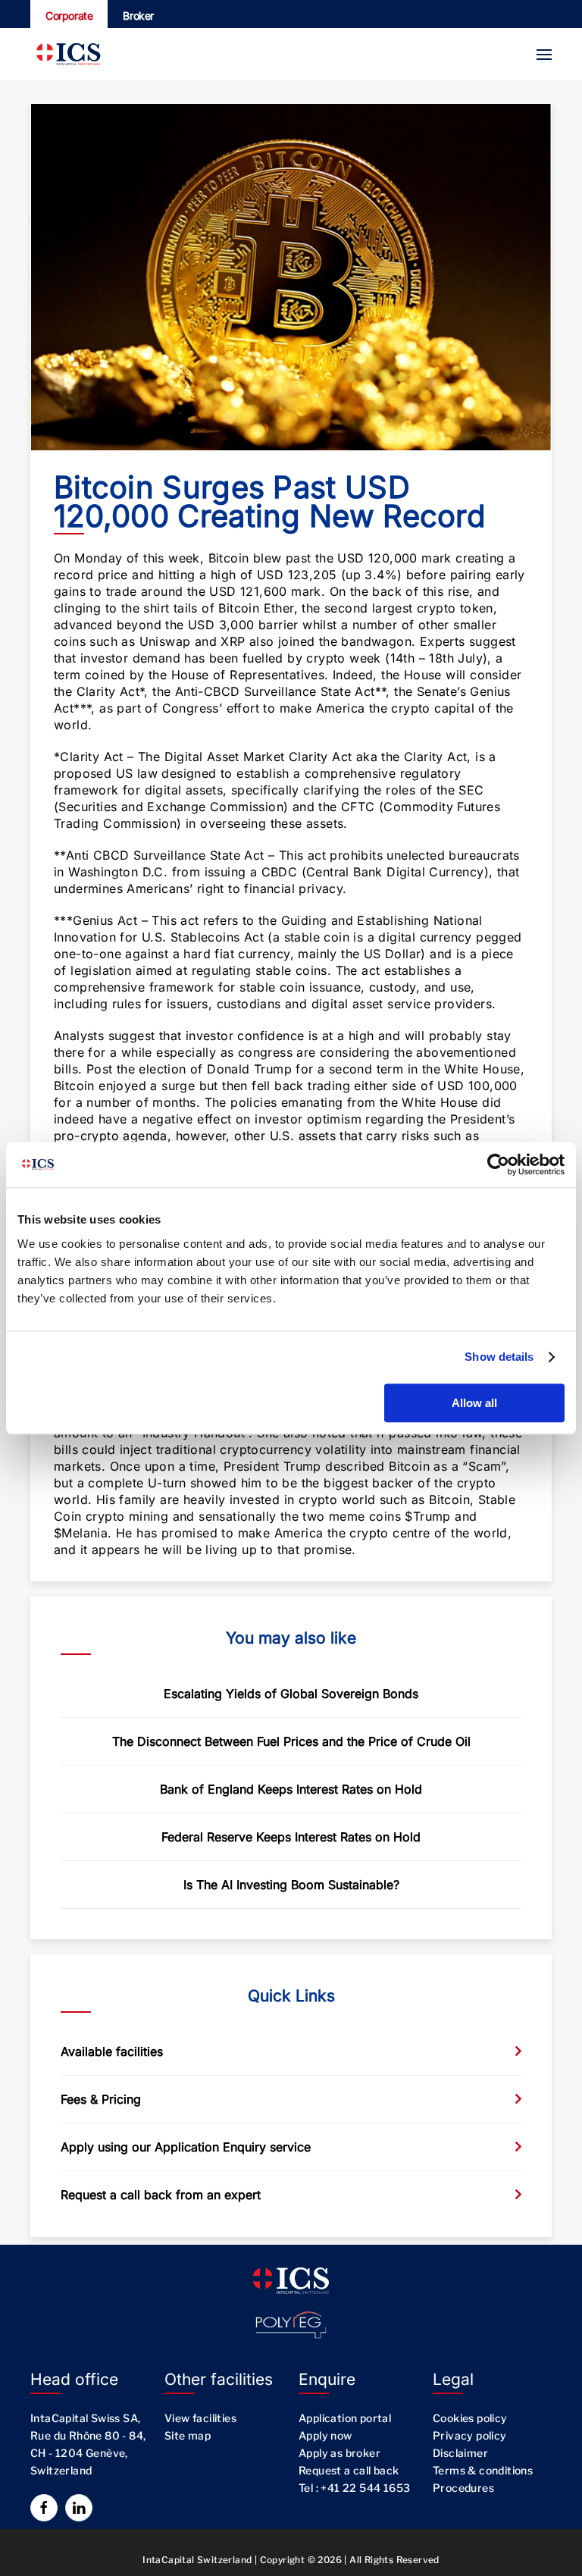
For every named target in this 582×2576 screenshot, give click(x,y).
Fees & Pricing (101, 2099)
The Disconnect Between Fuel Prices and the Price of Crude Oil (291, 1741)
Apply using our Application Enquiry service (186, 2147)
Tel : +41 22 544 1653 (354, 2488)
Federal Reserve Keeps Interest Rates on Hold (291, 1837)
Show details (499, 1357)
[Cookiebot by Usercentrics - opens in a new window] (498, 1164)
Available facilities (112, 2051)
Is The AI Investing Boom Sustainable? (291, 1885)
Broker (138, 16)
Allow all (474, 1403)
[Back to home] (68, 54)
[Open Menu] (544, 55)
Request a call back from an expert (161, 2195)
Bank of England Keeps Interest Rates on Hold (291, 1789)
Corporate (69, 16)
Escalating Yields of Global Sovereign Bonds (291, 1694)
